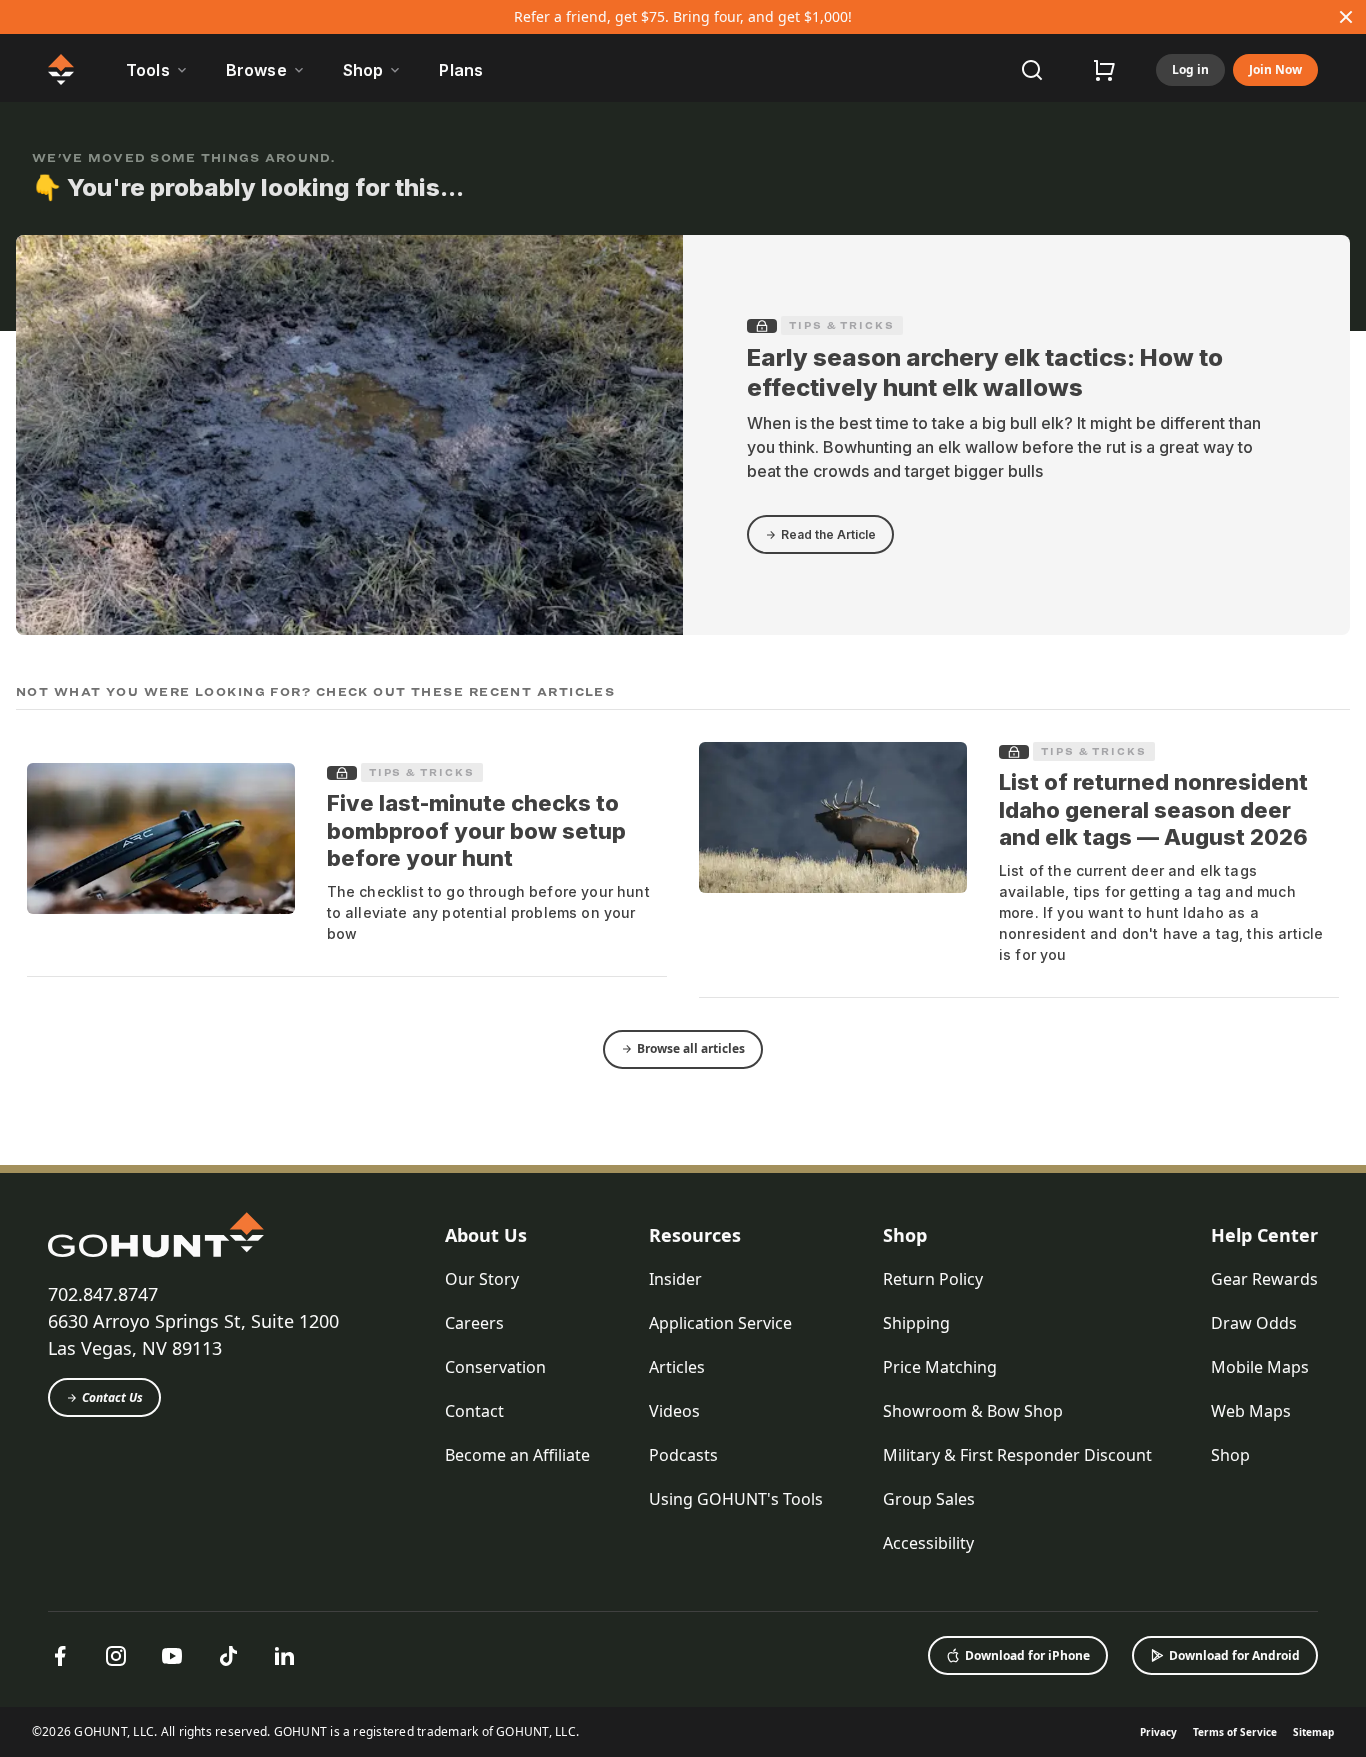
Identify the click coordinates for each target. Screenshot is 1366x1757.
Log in (1190, 69)
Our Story (482, 1279)
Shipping (916, 1323)
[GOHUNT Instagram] (116, 1656)
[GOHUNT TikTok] (228, 1656)
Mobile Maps (1260, 1367)
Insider (675, 1279)
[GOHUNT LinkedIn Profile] (284, 1656)
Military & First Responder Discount (1017, 1455)
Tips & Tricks (842, 325)
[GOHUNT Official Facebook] (60, 1656)
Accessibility (928, 1543)
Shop (905, 1235)
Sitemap (1313, 1732)
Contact (474, 1411)
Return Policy (933, 1279)
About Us (486, 1235)
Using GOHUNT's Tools (736, 1499)
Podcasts (683, 1455)
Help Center (1264, 1235)
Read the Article (828, 534)
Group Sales (929, 1499)
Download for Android (1234, 1655)
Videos (674, 1411)
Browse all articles (691, 1048)
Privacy (1158, 1732)
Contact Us (112, 1397)
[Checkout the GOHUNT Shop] (1104, 70)
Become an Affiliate (517, 1455)
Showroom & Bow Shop (973, 1411)
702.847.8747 (103, 1294)
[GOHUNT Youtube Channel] (172, 1656)
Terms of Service (1235, 1732)
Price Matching (940, 1367)
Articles (677, 1367)
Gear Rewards (1264, 1279)
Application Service (720, 1323)
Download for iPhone (1027, 1655)
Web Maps (1251, 1411)
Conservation (495, 1367)
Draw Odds (1254, 1323)
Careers (474, 1323)
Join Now (1275, 69)
